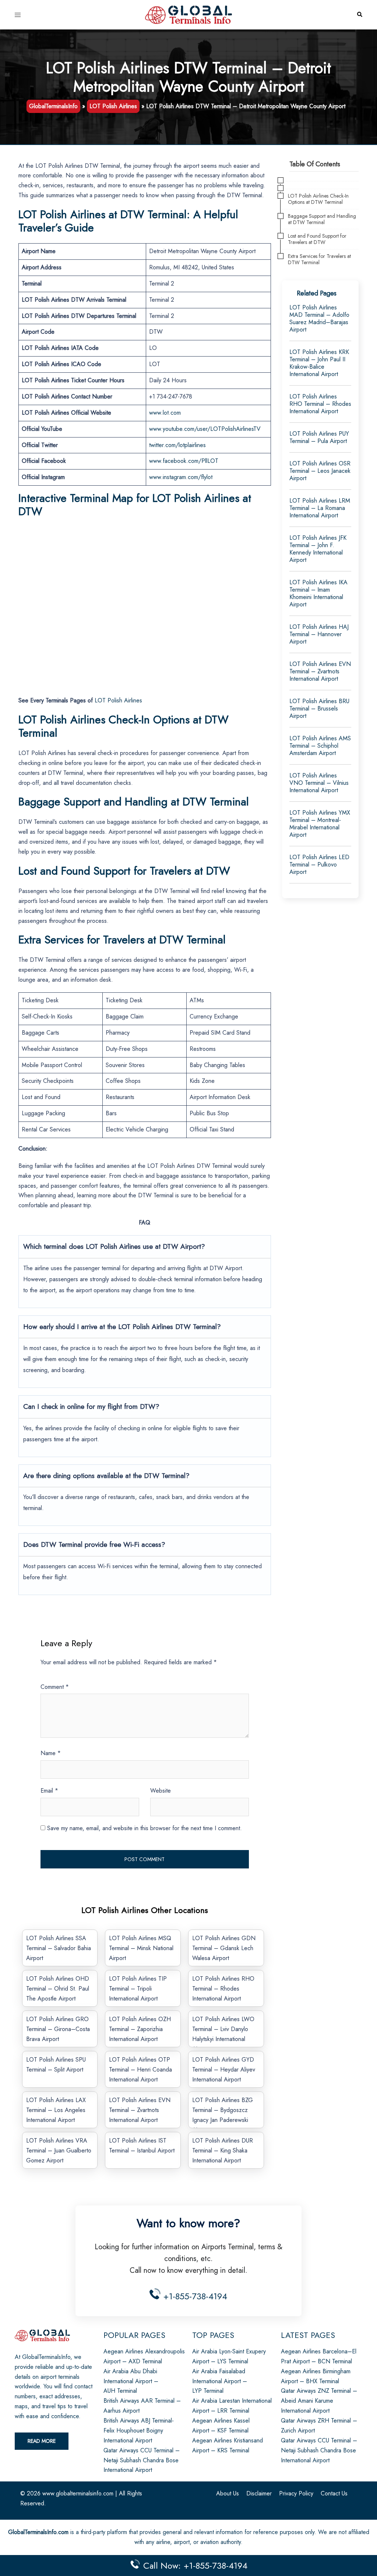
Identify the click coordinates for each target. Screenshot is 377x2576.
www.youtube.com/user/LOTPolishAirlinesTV (205, 429)
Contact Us (334, 2493)
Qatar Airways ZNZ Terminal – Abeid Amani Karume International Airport (319, 2401)
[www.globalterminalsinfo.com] (188, 14)
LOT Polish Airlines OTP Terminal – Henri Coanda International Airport (140, 2070)
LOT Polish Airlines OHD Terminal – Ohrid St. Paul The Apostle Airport (58, 1989)
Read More (42, 2441)
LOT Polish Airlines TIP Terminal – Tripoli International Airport (138, 1989)
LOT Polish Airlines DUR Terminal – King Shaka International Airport (223, 2150)
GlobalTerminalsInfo (53, 106)
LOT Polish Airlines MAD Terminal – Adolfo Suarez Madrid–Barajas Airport (319, 318)
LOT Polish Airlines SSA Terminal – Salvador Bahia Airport (59, 1948)
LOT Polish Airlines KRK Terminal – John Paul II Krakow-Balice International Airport (319, 363)
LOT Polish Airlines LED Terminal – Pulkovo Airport (319, 864)
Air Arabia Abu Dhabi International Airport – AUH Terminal (131, 2381)
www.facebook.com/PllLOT (184, 461)
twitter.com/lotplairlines (177, 445)
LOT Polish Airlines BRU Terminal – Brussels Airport (319, 708)
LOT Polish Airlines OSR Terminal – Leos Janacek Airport (320, 471)
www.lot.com (166, 413)
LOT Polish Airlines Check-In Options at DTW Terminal (318, 199)
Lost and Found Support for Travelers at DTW (317, 239)
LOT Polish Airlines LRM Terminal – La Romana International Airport (320, 508)
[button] (359, 15)
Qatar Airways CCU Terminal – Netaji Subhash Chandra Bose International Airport (142, 2460)
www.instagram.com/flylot (181, 477)
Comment (55, 1687)
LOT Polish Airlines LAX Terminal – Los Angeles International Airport (56, 2110)
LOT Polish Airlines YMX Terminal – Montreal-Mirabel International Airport (320, 824)
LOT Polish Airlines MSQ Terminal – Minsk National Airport (141, 1948)
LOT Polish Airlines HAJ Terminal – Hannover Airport (319, 634)
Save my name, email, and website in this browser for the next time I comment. (145, 1828)
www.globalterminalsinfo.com (78, 2493)
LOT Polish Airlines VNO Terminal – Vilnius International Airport (319, 783)
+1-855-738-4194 (194, 2296)
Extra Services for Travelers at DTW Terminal (319, 259)
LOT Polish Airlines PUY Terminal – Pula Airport (319, 437)
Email (49, 1791)
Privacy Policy (296, 2493)
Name (51, 1753)
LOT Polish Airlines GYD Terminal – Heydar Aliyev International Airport (224, 2070)
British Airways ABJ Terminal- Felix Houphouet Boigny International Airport (139, 2430)
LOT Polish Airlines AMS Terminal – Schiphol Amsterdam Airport (320, 746)
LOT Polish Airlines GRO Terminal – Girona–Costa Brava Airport (58, 2029)
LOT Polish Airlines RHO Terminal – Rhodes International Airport (223, 1989)
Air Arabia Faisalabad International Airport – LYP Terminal (220, 2381)
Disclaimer (259, 2493)
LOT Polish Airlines (113, 106)
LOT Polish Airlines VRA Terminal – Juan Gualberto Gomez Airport (59, 2150)
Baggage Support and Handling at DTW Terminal (322, 219)
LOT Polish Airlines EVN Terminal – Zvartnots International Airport (140, 2110)
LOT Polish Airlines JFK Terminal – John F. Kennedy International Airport (318, 549)
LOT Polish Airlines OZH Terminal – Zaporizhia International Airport (140, 2029)
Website (161, 1791)
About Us (228, 2493)
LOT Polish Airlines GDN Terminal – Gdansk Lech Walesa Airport (224, 1948)
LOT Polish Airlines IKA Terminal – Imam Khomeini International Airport (318, 593)
